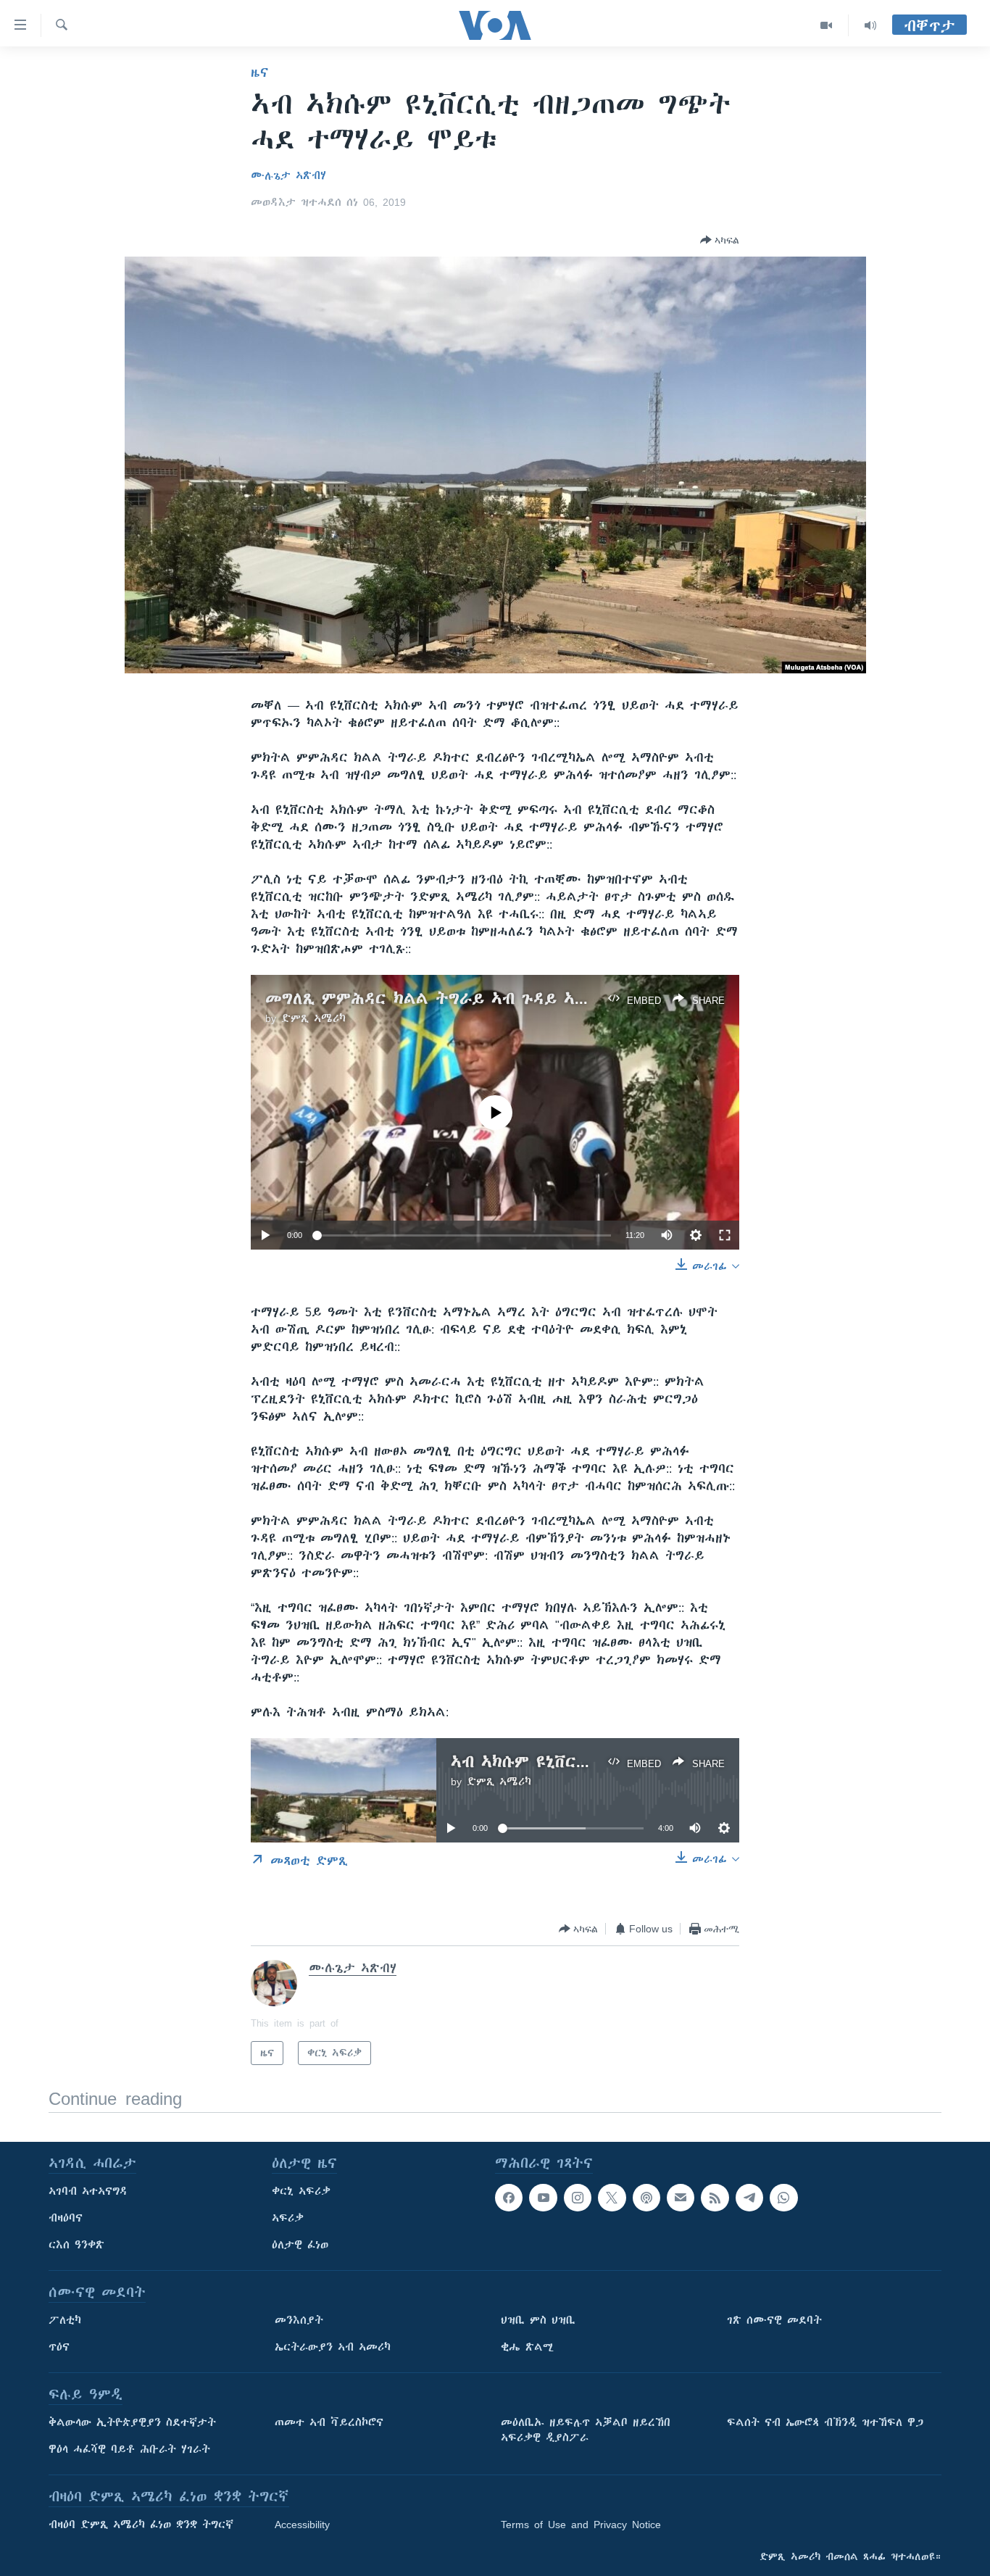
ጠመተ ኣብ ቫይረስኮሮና (329, 2422)
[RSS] (715, 2198)
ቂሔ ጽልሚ (527, 2347)
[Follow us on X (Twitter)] (612, 2198)
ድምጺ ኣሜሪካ (313, 1018)
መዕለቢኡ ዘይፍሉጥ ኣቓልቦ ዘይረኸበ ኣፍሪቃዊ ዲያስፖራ (586, 2430)
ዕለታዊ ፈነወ (300, 2245)
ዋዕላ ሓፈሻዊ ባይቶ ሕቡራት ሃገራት (129, 2449)
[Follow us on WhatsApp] (783, 2198)
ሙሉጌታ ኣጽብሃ (288, 175)
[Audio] (870, 25)
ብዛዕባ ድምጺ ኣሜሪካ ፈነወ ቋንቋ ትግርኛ (141, 2525)
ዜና (260, 72)
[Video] (827, 25)
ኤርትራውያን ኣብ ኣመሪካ (333, 2347)
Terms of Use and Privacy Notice (581, 2525)
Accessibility (302, 2525)
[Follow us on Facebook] (509, 2198)
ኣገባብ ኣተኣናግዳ (88, 2191)
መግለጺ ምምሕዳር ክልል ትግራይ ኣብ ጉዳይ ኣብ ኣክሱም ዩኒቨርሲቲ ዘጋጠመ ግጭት (542, 998)
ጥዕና (59, 2347)
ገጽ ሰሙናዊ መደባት (774, 2320)
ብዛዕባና (66, 2218)
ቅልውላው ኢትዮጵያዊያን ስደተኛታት (132, 2422)
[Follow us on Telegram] (749, 2198)
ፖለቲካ (65, 2320)
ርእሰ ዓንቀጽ (76, 2245)
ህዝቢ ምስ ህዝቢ (538, 2320)
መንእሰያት (299, 2320)
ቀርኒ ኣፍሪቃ (301, 2191)
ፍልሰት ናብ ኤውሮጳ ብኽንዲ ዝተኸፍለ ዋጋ (825, 2422)
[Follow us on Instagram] (578, 2198)
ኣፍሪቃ (288, 2218)
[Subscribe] (681, 2198)
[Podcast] (646, 2198)
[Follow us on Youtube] (543, 2198)
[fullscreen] (725, 1235)
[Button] (720, 240)
